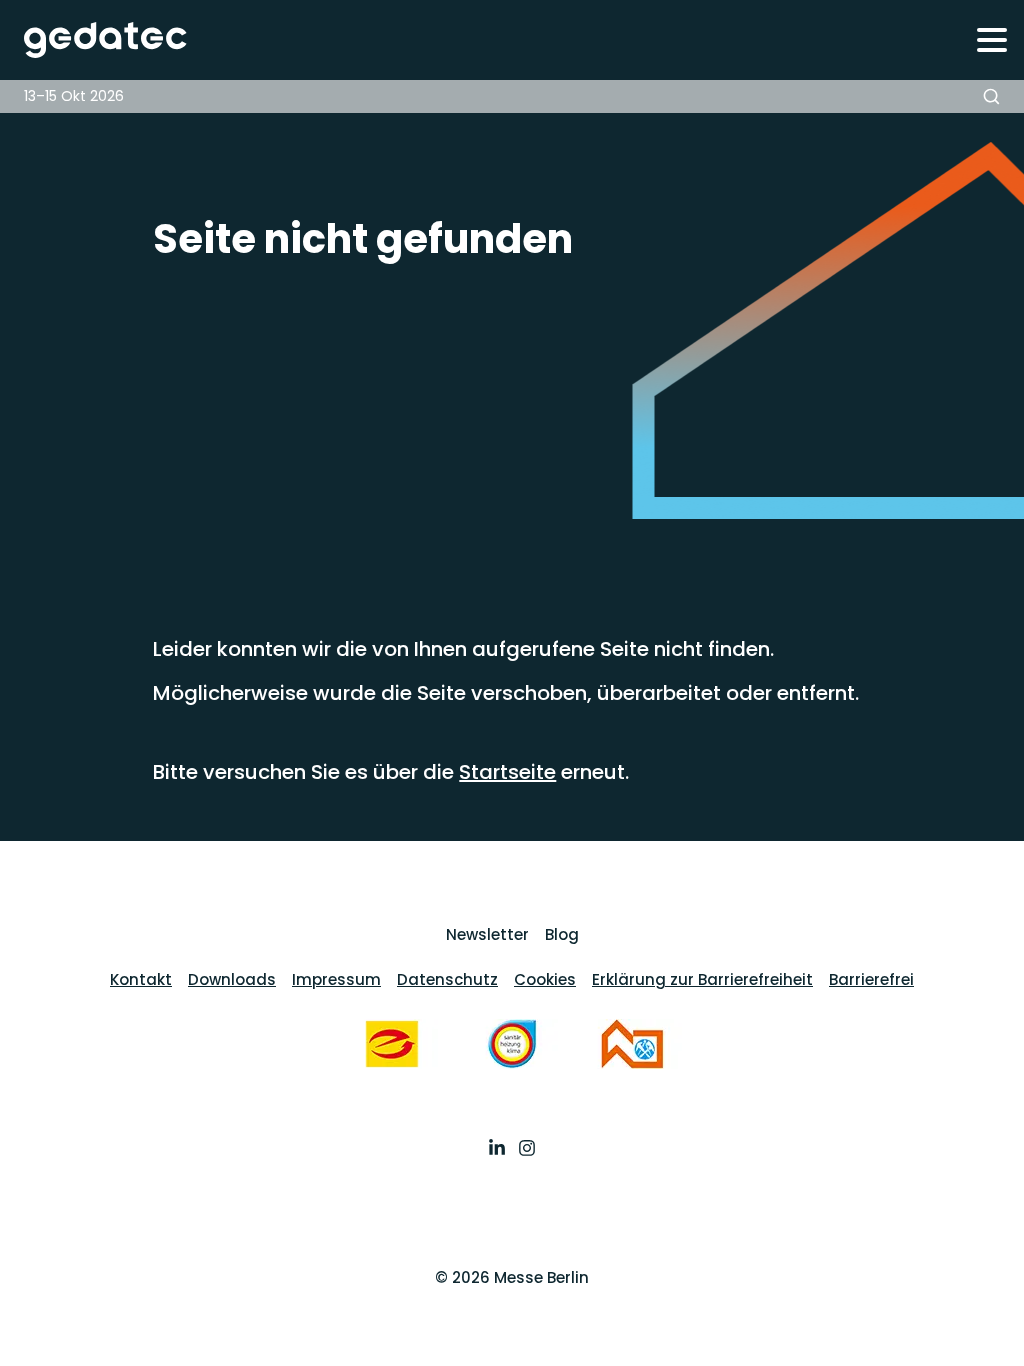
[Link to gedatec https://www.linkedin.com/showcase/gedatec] (497, 1150)
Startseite (507, 772)
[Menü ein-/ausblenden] (991, 39)
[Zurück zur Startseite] (94, 40)
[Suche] (991, 96)
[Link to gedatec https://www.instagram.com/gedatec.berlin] (527, 1150)
